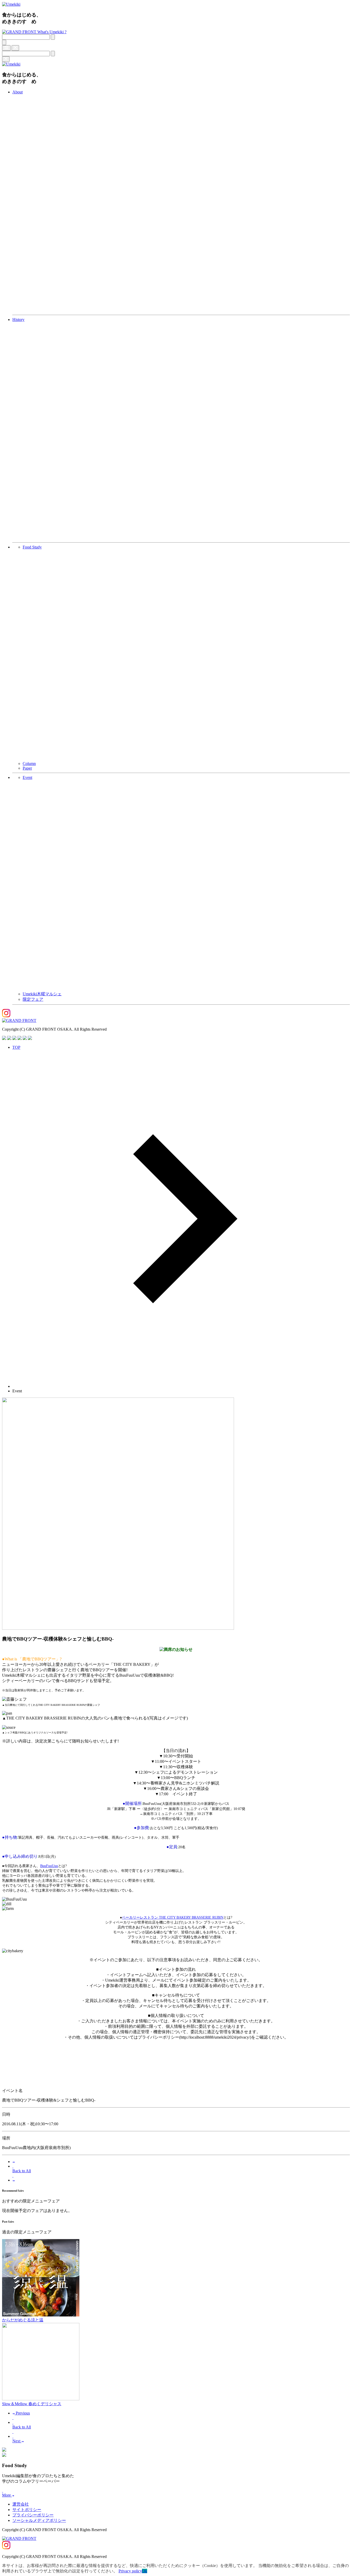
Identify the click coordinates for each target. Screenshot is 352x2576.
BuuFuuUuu (49, 1866)
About (18, 92)
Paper (27, 768)
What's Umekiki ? (52, 32)
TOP (16, 1047)
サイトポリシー (27, 2510)
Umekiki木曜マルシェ (42, 994)
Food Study (32, 547)
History (18, 320)
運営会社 (21, 2504)
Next (17, 2441)
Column (29, 764)
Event (27, 777)
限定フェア (33, 999)
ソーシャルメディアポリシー (39, 2520)
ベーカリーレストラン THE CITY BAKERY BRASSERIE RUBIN (173, 1917)
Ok (145, 2571)
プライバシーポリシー (33, 2515)
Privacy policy (130, 2571)
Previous (22, 2413)
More (7, 2495)
